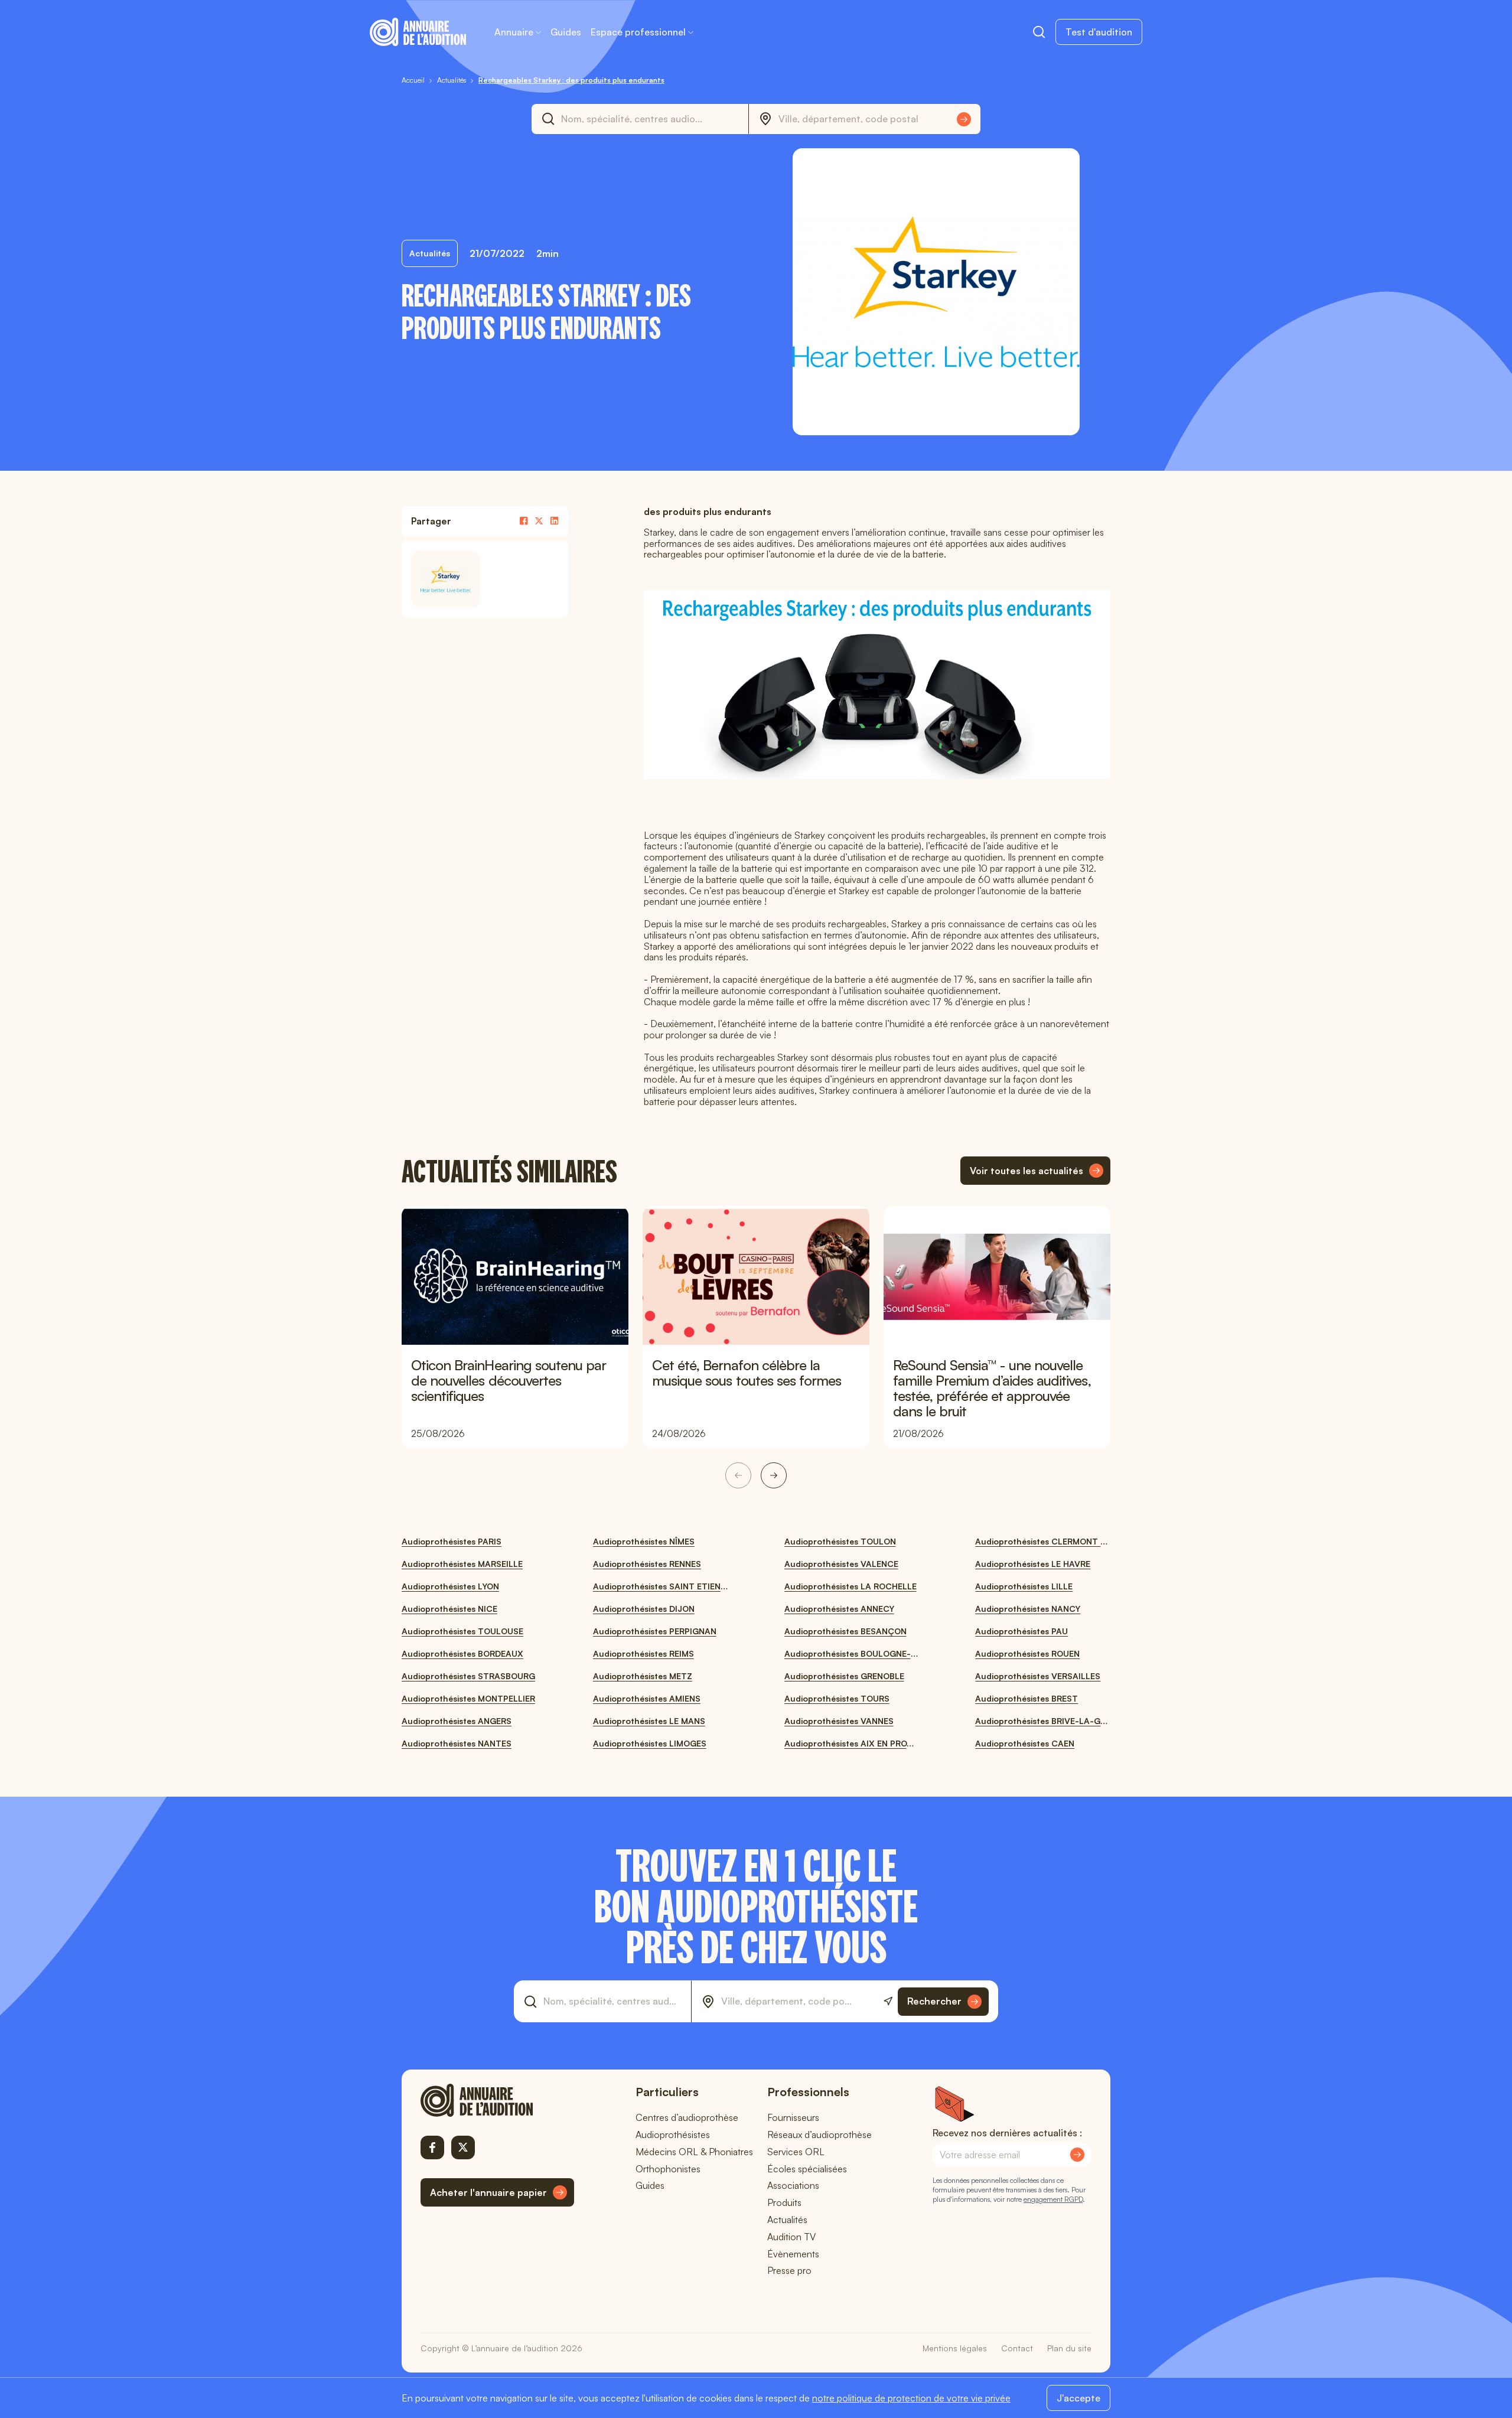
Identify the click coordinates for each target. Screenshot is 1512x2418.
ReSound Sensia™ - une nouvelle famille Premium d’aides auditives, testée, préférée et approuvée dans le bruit (992, 1388)
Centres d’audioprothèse (687, 2117)
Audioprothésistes (673, 2135)
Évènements (793, 2254)
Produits (784, 2202)
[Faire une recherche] (1039, 32)
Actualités (787, 2220)
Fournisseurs (793, 2117)
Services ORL (796, 2152)
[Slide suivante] (774, 1475)
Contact (1017, 2348)
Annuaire (514, 32)
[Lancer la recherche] (964, 119)
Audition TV (791, 2237)
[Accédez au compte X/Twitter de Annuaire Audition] (463, 2147)
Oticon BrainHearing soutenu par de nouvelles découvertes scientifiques (509, 1380)
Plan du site (1069, 2348)
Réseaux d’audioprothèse (819, 2135)
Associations (793, 2185)
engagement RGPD (1053, 2199)
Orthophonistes (668, 2169)
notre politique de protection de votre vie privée (911, 2398)
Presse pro (789, 2270)
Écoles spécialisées (807, 2169)
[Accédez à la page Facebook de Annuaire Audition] (432, 2147)
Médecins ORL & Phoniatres (694, 2152)
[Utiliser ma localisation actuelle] (888, 2001)
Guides (566, 32)
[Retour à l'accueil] (497, 2100)
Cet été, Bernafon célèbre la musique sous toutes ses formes (747, 1373)
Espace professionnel (638, 32)
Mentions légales (955, 2348)
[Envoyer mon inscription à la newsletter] (1077, 2155)
